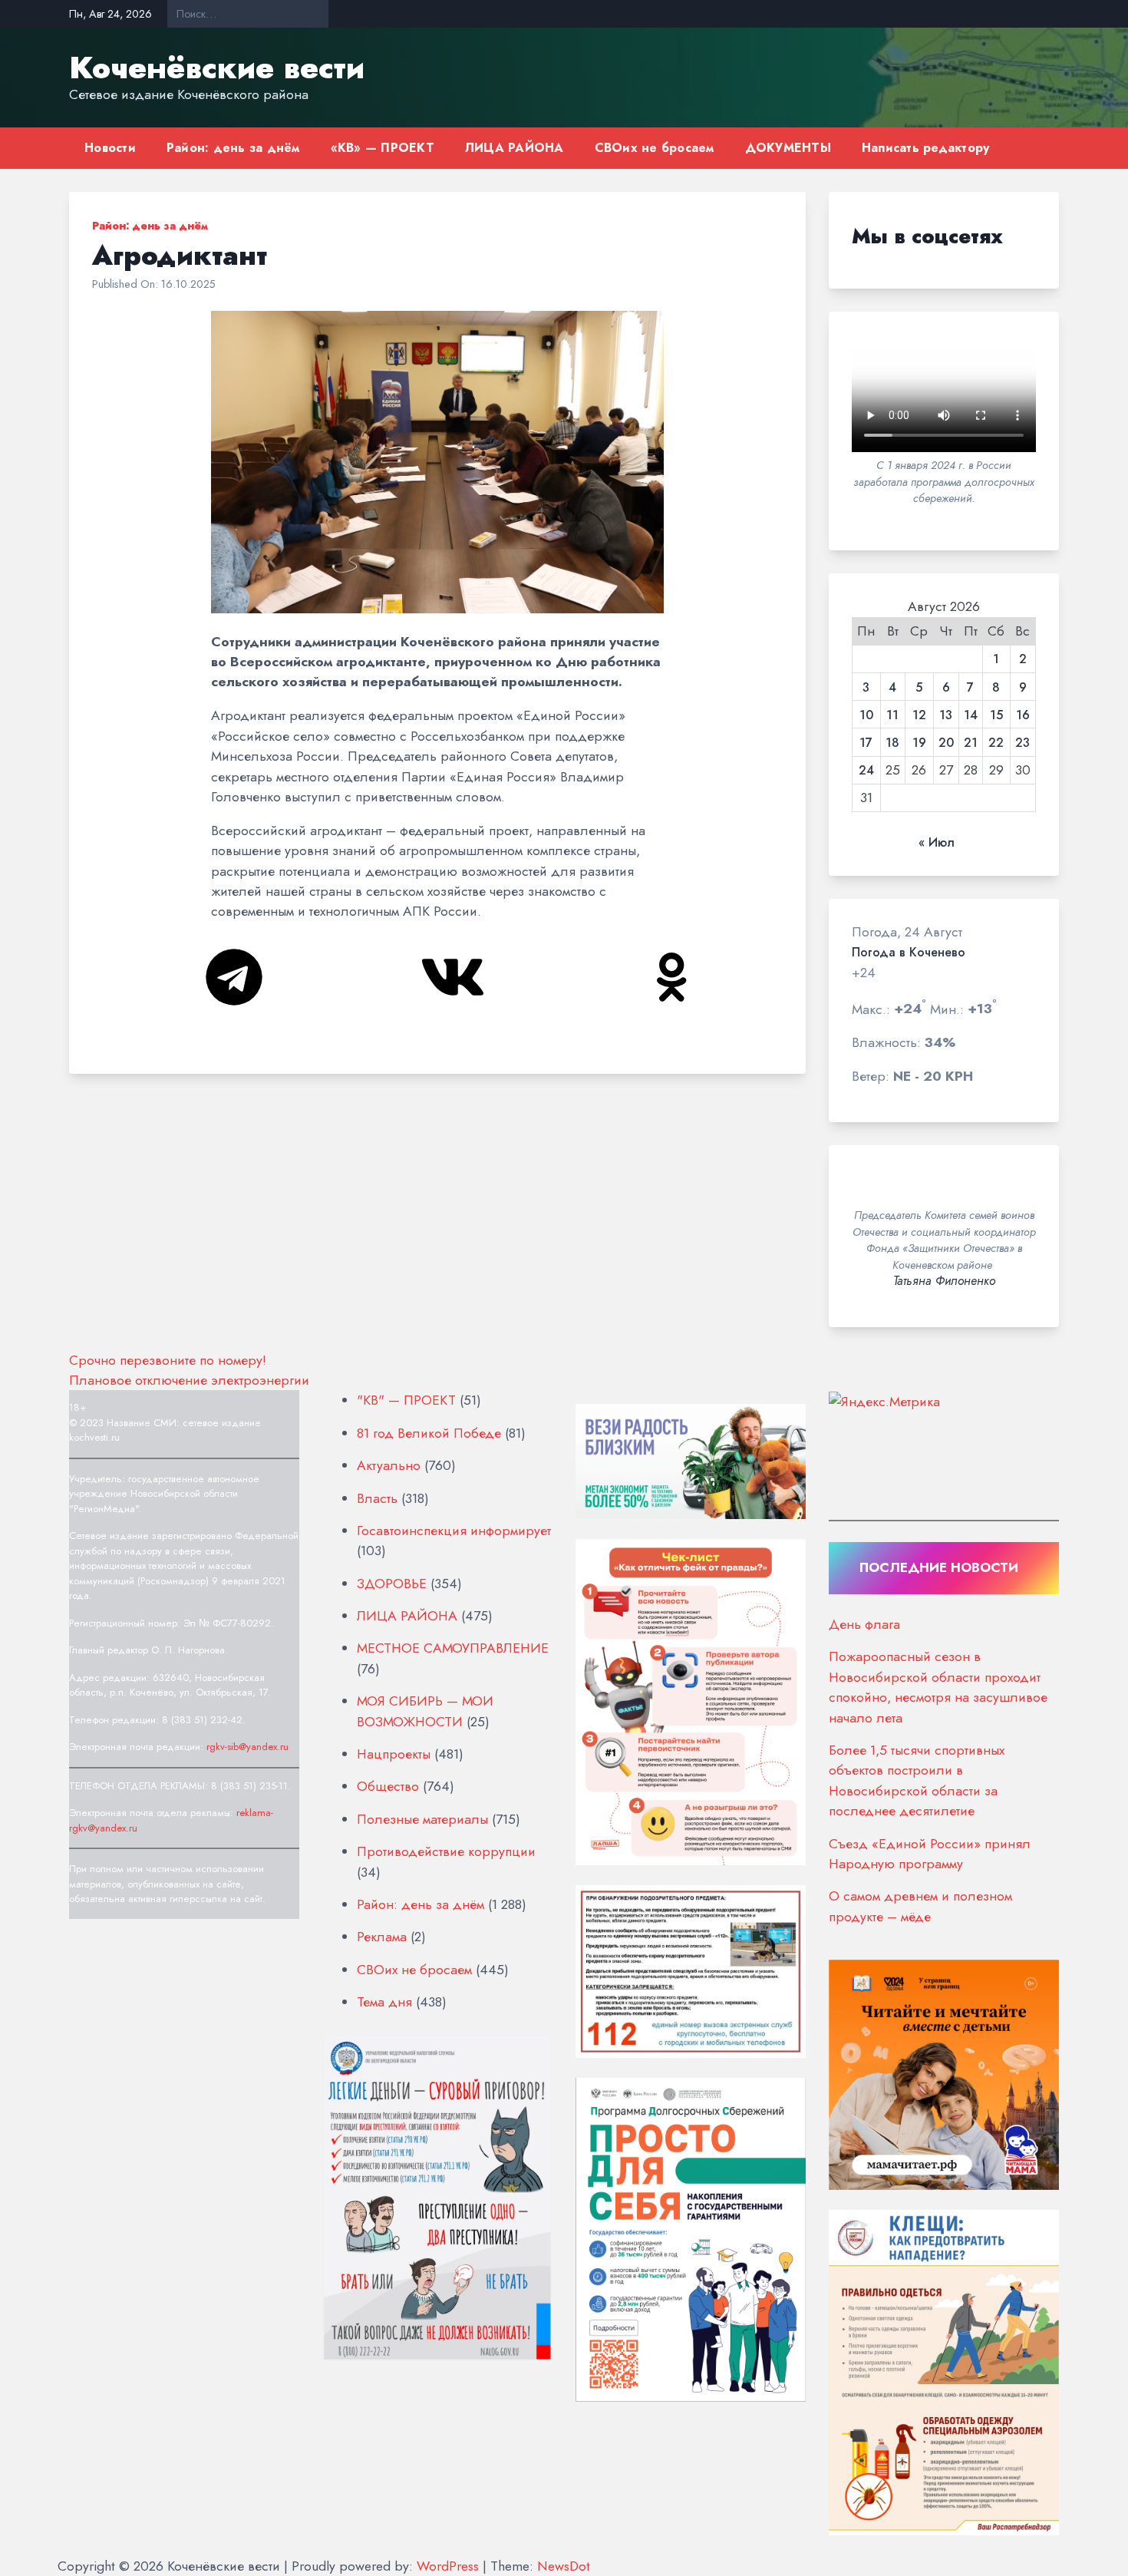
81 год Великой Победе (429, 1433)
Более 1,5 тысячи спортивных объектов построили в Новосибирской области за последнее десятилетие (917, 1780)
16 (1023, 715)
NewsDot (564, 2566)
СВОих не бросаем (655, 148)
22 (996, 743)
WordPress (448, 2566)
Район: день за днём (233, 148)
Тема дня (384, 2002)
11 (892, 715)
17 (866, 743)
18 (892, 743)
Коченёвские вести (217, 68)
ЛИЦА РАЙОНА (515, 148)
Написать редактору (926, 148)
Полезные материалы (422, 1819)
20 (946, 743)
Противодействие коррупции (446, 1851)
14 (971, 715)
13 (946, 715)
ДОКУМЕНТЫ (788, 148)
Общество (388, 1786)
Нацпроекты (394, 1754)
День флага (864, 1624)
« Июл (937, 843)
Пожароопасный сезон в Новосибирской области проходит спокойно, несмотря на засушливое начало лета (938, 1687)
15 (996, 715)
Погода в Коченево (909, 953)
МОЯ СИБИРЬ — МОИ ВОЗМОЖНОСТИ (425, 1711)
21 (971, 743)
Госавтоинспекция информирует (454, 1531)
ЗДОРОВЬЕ (392, 1584)
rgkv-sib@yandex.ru (247, 1747)
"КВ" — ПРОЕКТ (406, 1400)
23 (1022, 743)
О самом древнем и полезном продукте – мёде (920, 1906)
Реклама (382, 1937)
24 (866, 771)
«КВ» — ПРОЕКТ (383, 148)
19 (919, 743)
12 (919, 715)
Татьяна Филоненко (944, 1281)
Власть (377, 1498)
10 (866, 715)
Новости (110, 148)
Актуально (389, 1465)
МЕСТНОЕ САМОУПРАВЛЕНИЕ (453, 1648)
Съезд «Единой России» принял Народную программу (930, 1854)
